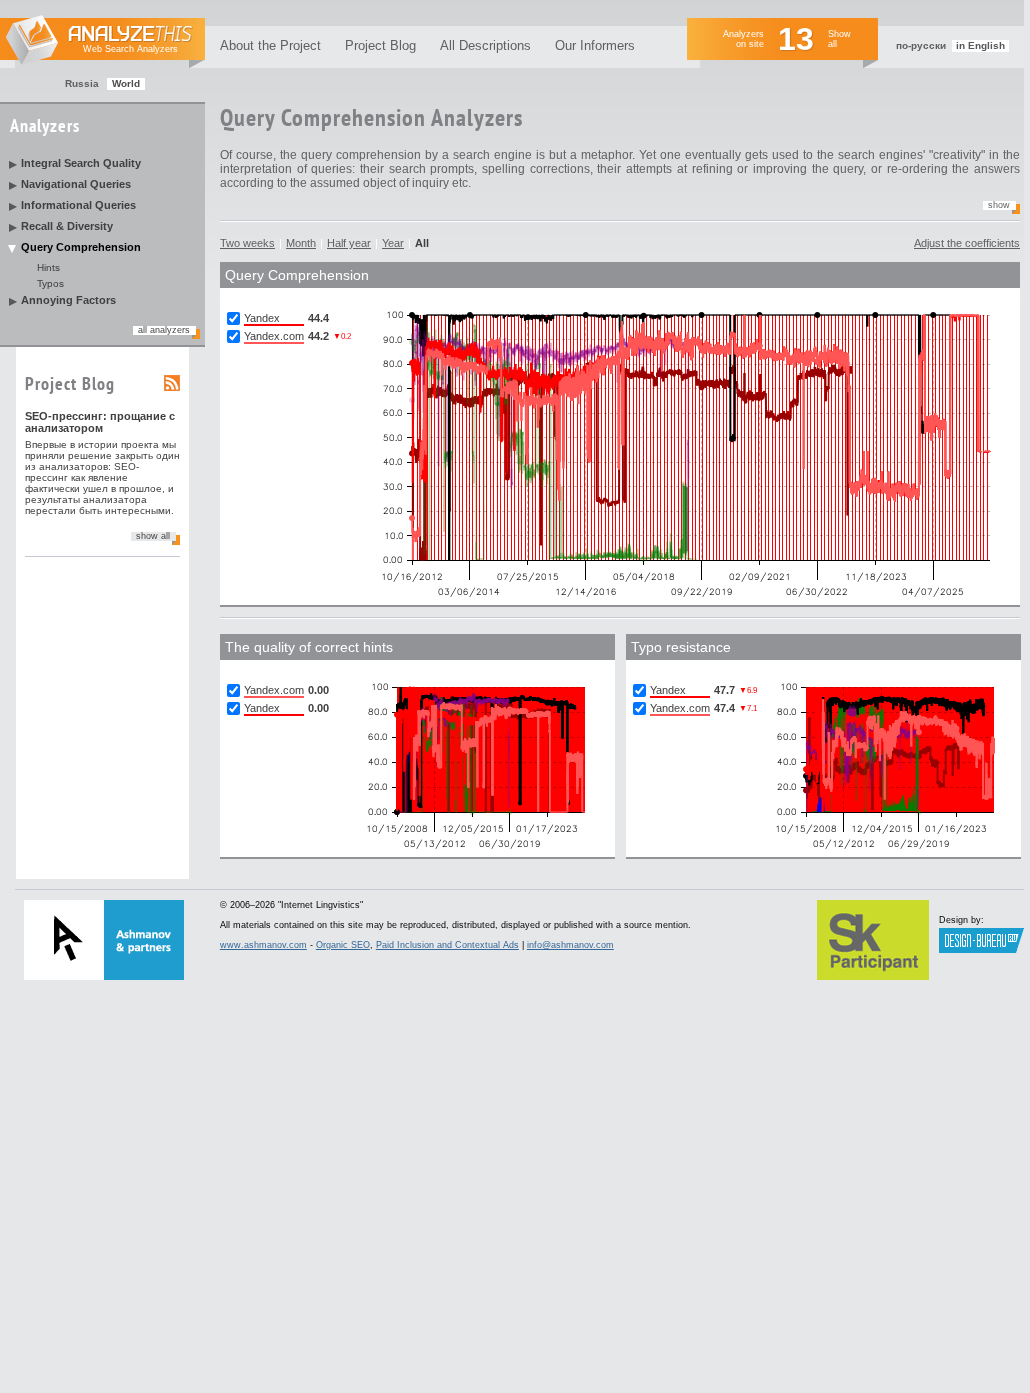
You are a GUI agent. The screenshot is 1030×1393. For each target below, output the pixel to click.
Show (999, 205)
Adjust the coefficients (967, 243)
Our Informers (595, 45)
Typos (50, 283)
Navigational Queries (76, 184)
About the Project (270, 45)
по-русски (921, 45)
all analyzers (164, 330)
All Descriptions (485, 45)
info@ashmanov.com (570, 945)
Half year (349, 243)
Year (393, 243)
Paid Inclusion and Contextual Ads (447, 945)
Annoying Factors (68, 300)
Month (301, 243)
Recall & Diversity (67, 226)
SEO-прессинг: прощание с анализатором (100, 422)
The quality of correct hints (309, 647)
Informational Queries (78, 205)
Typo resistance (681, 647)
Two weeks (247, 243)
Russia (82, 83)
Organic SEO (343, 945)
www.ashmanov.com (263, 945)
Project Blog (380, 45)
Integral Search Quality (81, 163)
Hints (48, 267)
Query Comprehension (81, 247)
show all (153, 536)
